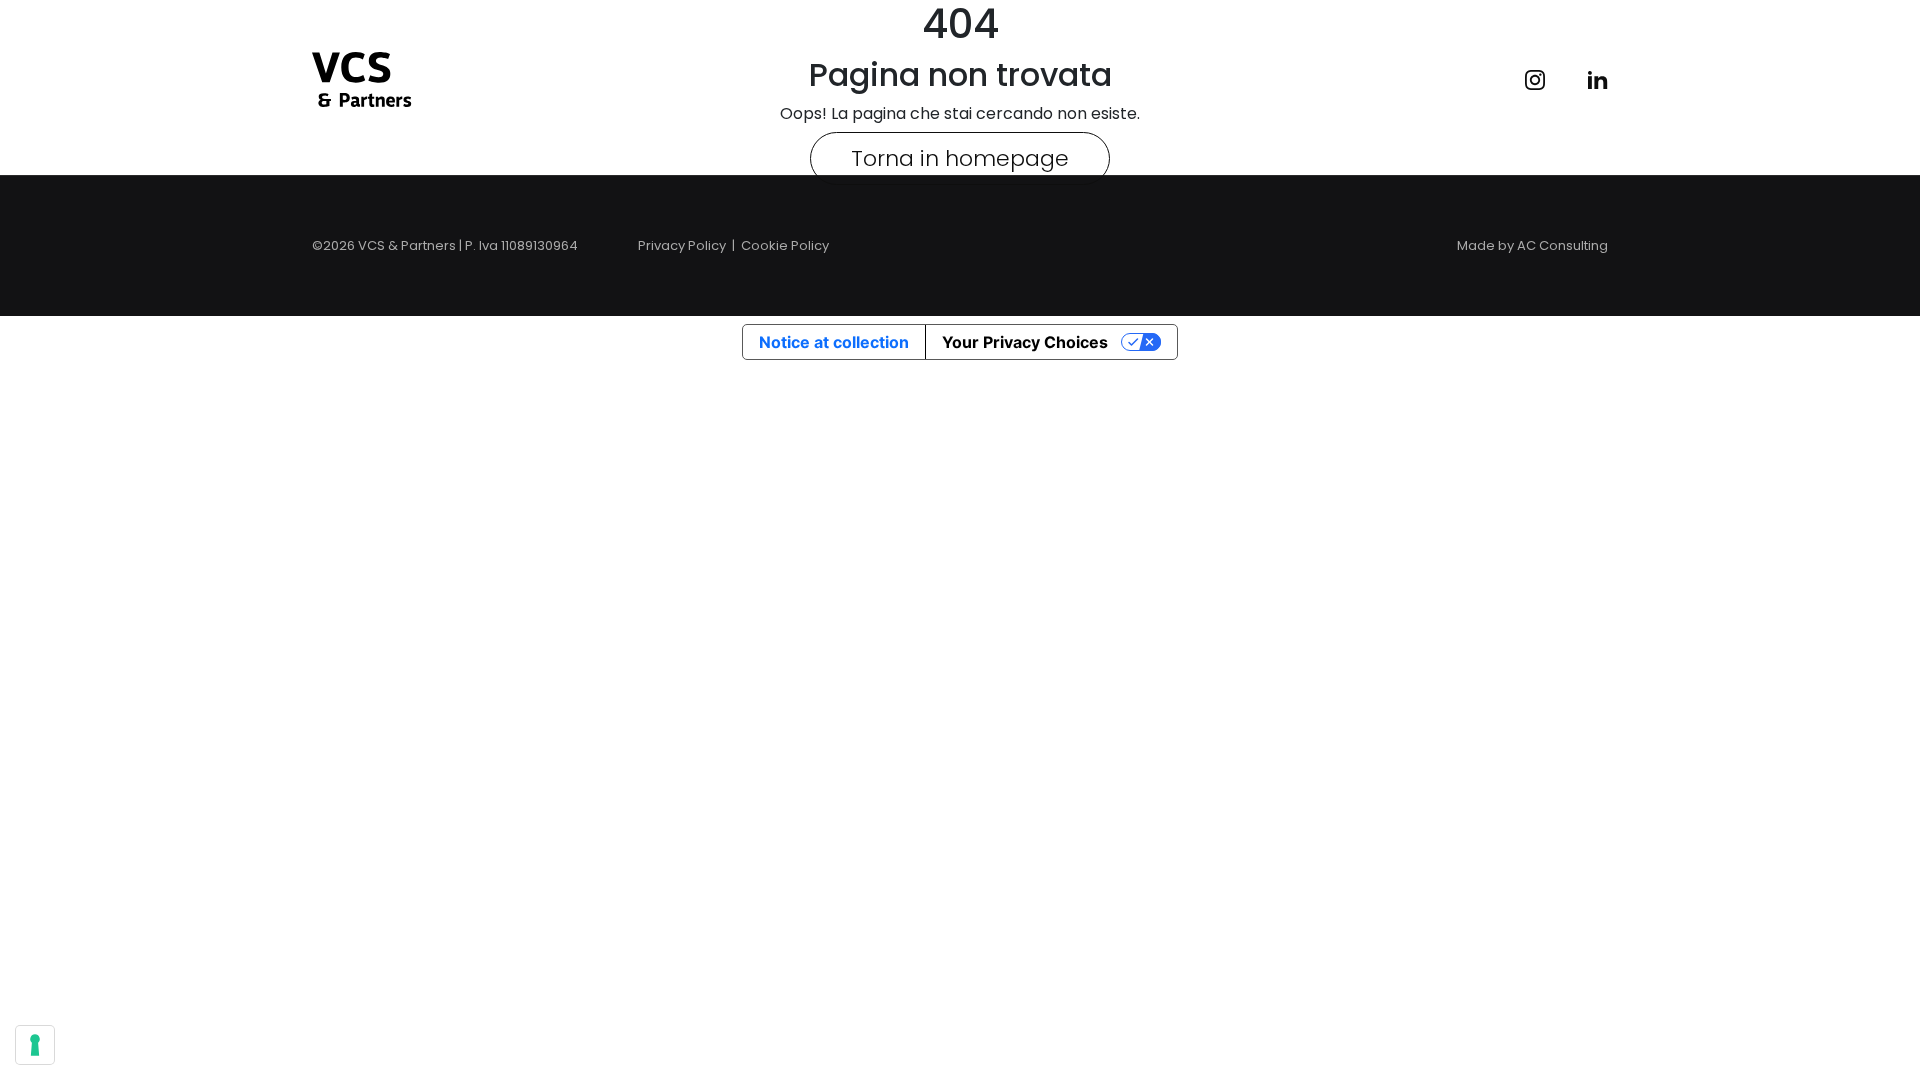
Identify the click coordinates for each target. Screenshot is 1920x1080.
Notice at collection (834, 342)
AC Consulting (1562, 245)
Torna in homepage (960, 158)
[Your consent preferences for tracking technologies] (35, 1045)
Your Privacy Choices (1025, 342)
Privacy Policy (682, 245)
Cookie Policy (785, 245)
